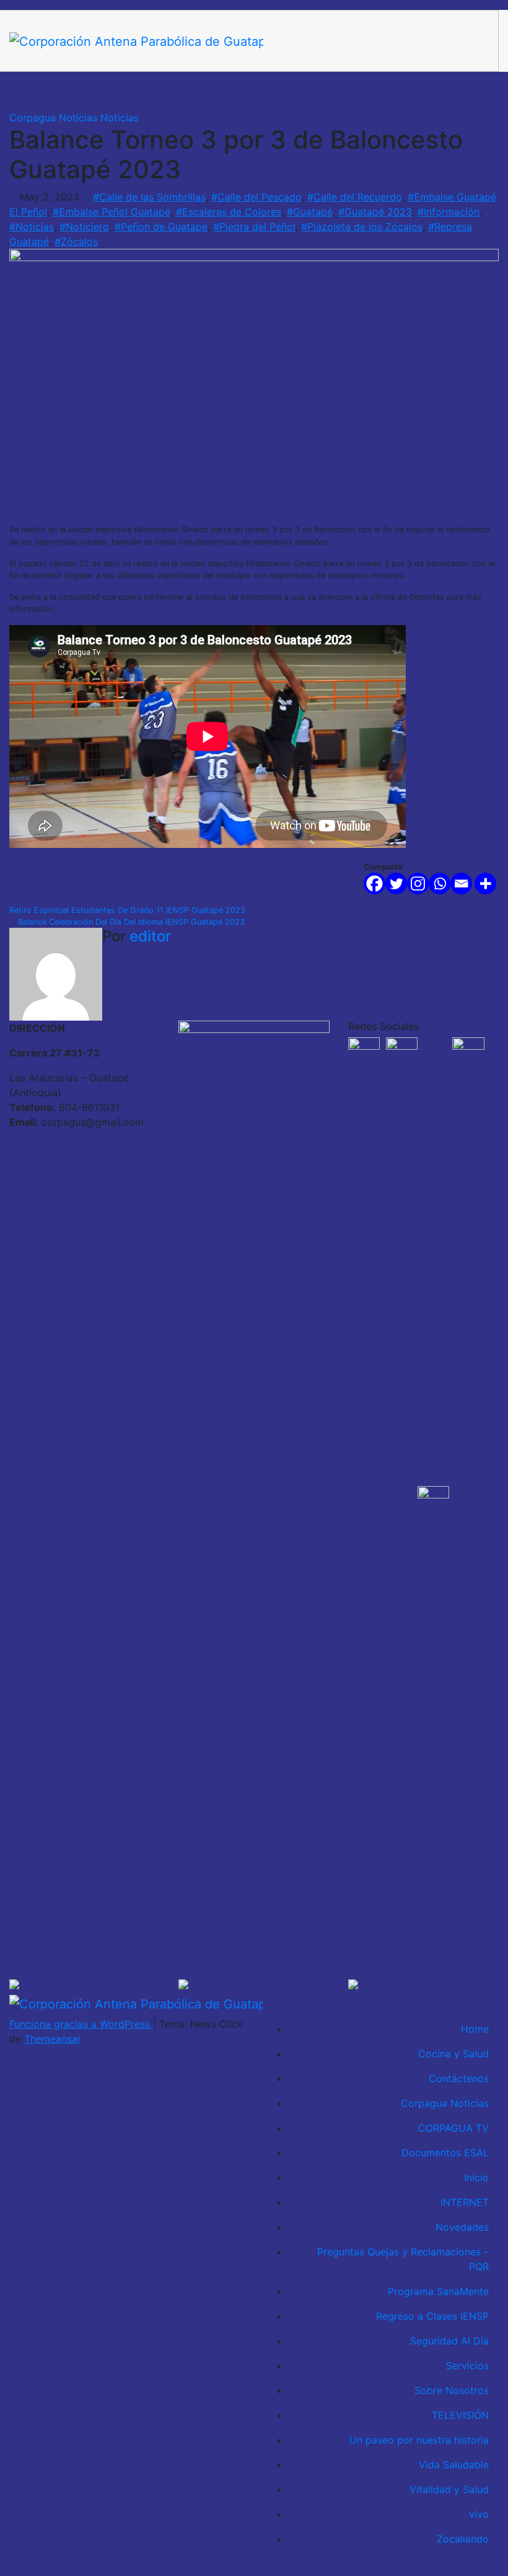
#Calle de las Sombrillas (149, 197)
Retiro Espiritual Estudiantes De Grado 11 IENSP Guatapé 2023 (129, 910)
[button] (449, 91)
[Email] (461, 884)
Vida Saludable (454, 2465)
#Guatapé (310, 212)
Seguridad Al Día (449, 2341)
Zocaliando (463, 2539)
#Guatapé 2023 (375, 212)
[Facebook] (374, 884)
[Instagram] (418, 884)
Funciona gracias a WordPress (81, 2024)
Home (475, 2029)
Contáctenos (459, 2078)
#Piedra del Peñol (254, 227)
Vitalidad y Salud (449, 2489)
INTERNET (465, 2202)
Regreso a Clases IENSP (432, 2316)
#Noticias (32, 227)
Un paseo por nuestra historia (419, 2440)
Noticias (120, 118)
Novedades (462, 2227)
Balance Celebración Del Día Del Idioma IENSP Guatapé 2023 (130, 922)
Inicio (476, 2177)
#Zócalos (76, 241)
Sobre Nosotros (452, 2390)
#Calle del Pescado (256, 197)
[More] (485, 884)
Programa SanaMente (438, 2291)
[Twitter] (396, 884)
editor (150, 936)
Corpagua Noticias (55, 118)
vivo (479, 2514)
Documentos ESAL (445, 2153)
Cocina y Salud (453, 2054)
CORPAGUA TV (453, 2128)
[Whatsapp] (440, 884)
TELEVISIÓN (460, 2415)
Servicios (467, 2366)
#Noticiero (84, 227)
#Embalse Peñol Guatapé (112, 212)
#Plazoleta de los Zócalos (362, 227)
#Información (449, 212)
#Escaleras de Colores (229, 212)
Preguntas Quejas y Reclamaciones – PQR (403, 2259)
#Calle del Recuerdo (355, 197)
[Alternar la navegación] (476, 91)
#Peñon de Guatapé (161, 227)
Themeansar (53, 2039)
